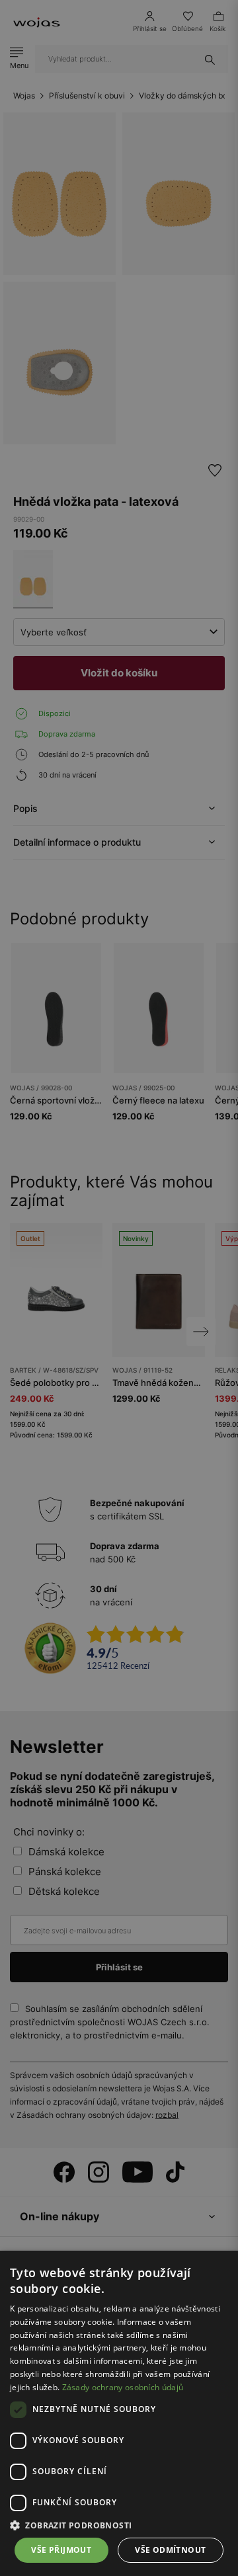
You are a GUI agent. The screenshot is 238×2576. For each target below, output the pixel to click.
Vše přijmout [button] (61, 2550)
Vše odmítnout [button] (170, 2550)
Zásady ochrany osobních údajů (123, 2387)
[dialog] (119, 1288)
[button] (119, 2525)
